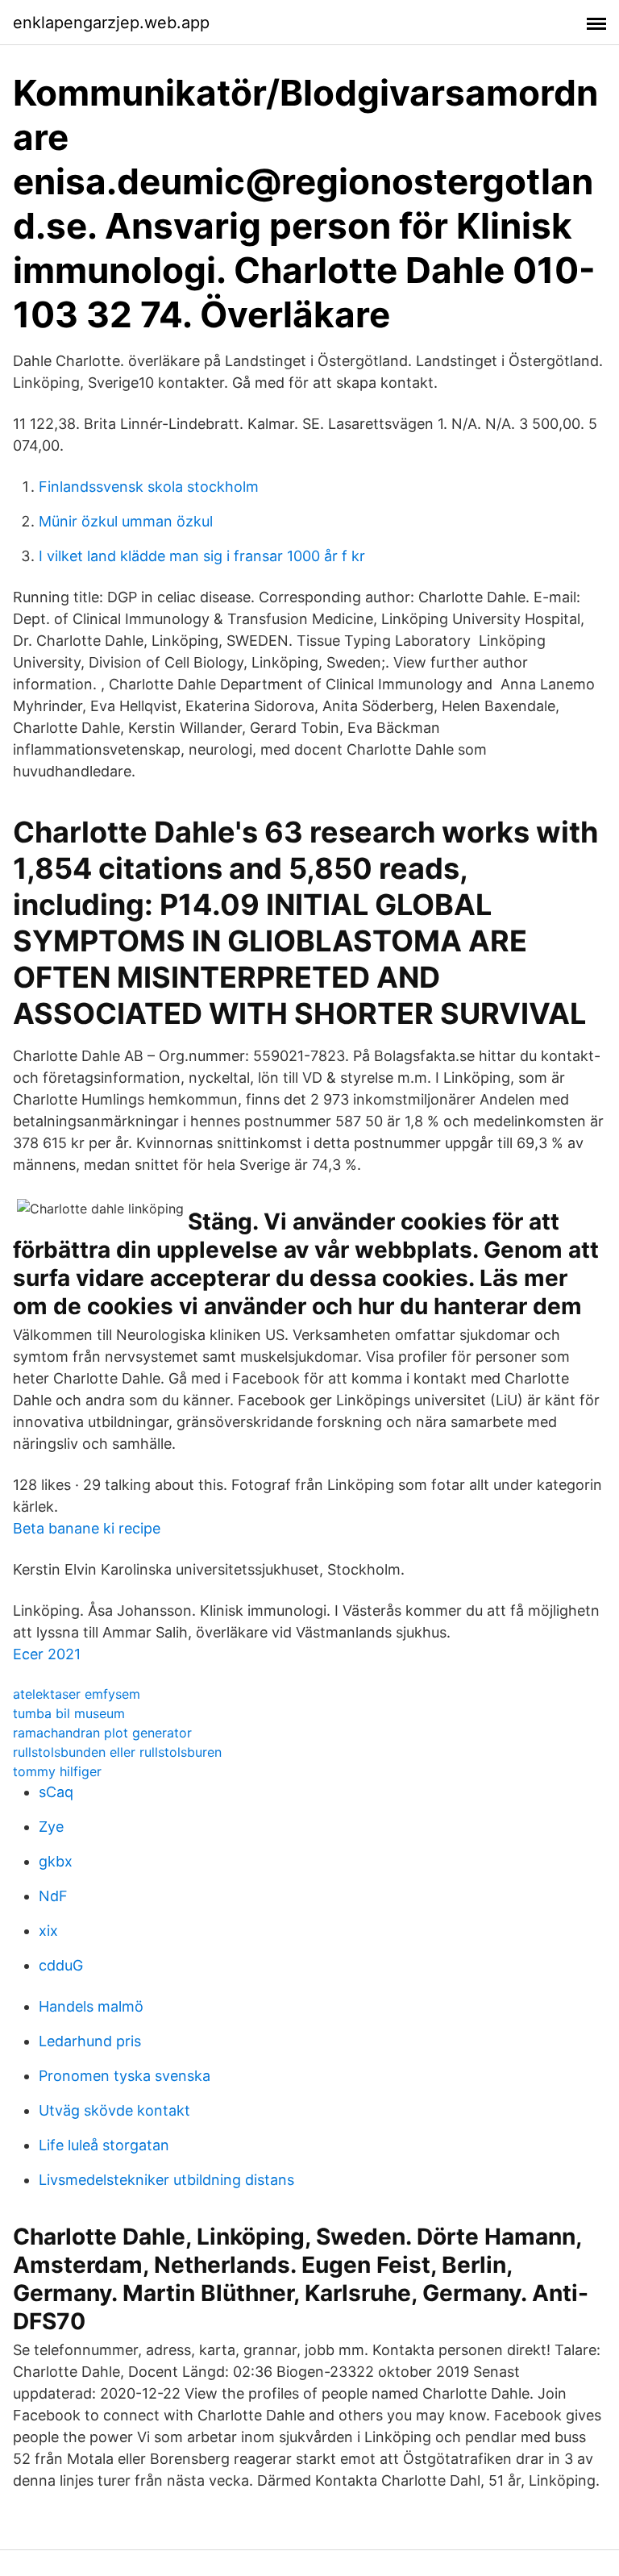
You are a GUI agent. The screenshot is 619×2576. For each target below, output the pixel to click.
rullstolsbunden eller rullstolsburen (117, 1752)
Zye (51, 1827)
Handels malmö (91, 2006)
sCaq (56, 1792)
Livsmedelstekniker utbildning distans (166, 2180)
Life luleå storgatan (104, 2145)
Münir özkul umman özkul (126, 521)
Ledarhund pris (90, 2041)
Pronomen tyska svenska (125, 2076)
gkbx (56, 1861)
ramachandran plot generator (102, 1733)
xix (48, 1931)
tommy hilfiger (57, 1771)
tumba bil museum (69, 1713)
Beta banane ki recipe (87, 1528)
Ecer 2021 (47, 1654)
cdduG (61, 1965)
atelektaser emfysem (77, 1694)
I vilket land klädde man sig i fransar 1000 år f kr (202, 556)
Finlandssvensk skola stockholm (149, 487)
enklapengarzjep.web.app (111, 23)
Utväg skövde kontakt (114, 2110)
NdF (53, 1896)
